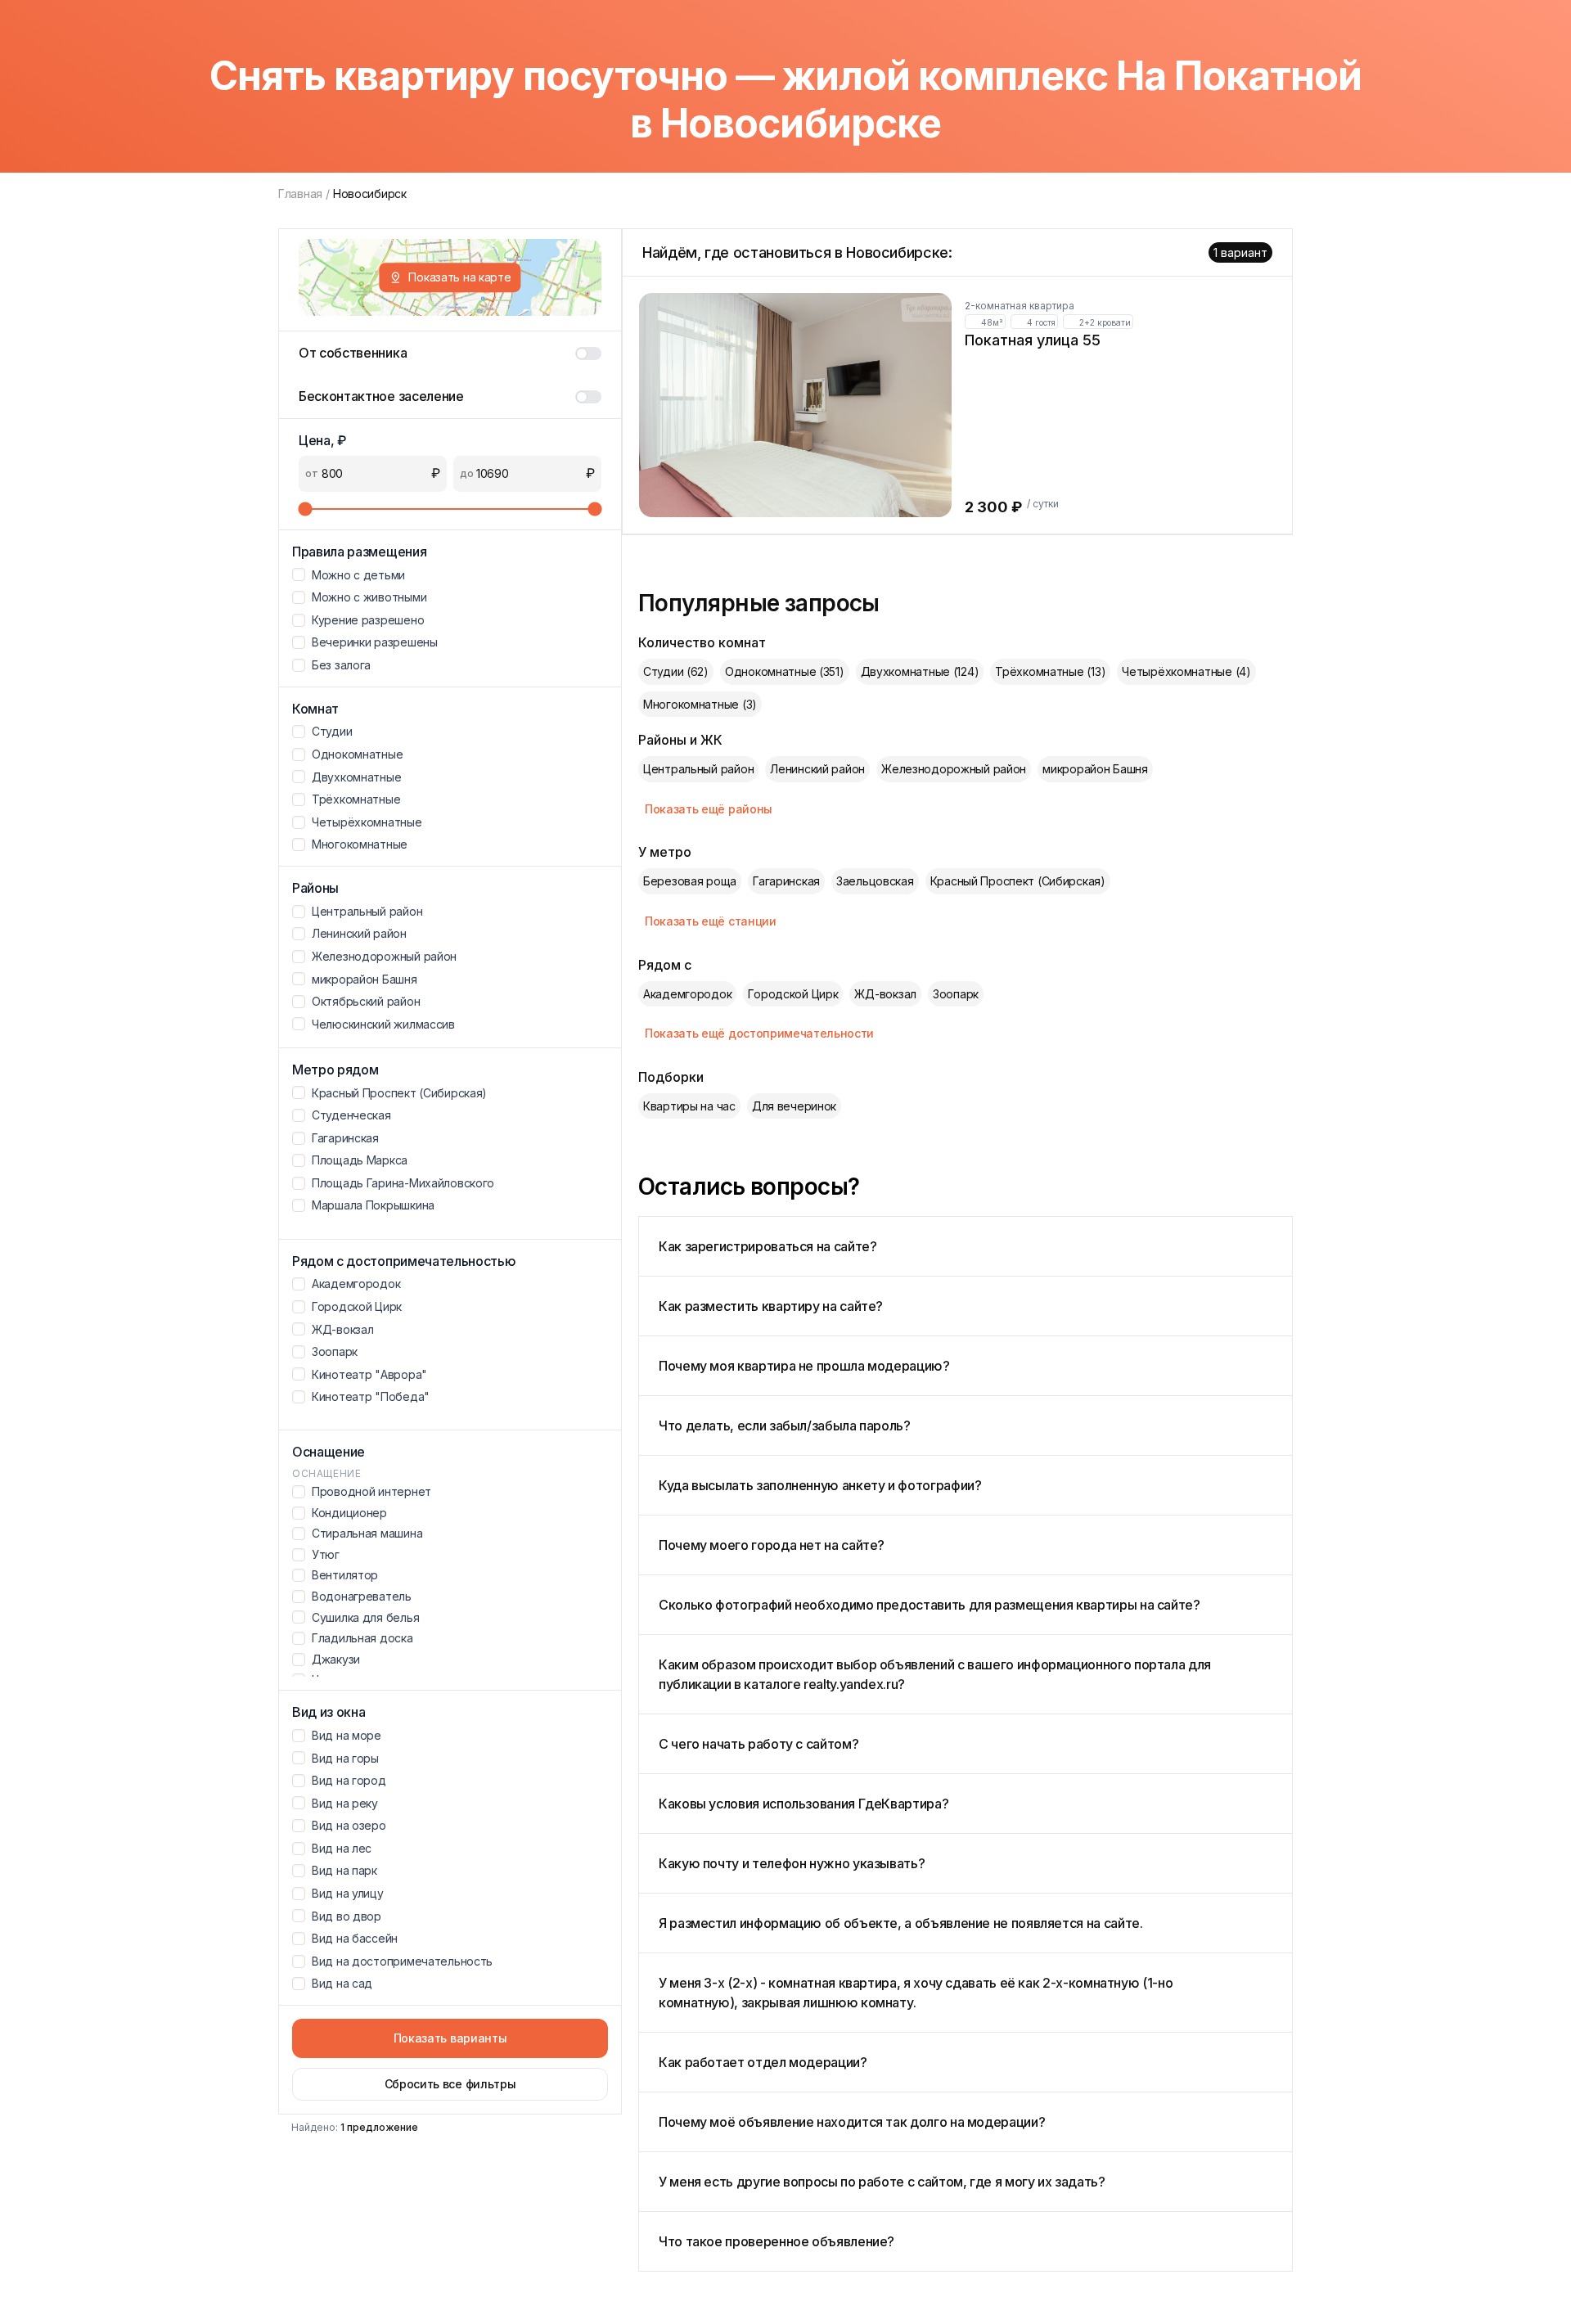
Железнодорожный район (954, 769)
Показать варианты (450, 2038)
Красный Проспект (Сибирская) (1018, 881)
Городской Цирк (793, 994)
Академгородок (687, 994)
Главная (300, 194)
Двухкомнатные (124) (920, 671)
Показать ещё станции (711, 921)
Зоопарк (956, 994)
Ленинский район (817, 769)
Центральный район (698, 769)
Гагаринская (786, 881)
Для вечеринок (794, 1106)
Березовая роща (690, 881)
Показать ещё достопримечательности (759, 1033)
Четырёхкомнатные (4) (1186, 671)
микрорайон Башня (1095, 769)
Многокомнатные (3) (700, 704)
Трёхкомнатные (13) (1050, 671)
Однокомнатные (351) (785, 671)
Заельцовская (875, 881)
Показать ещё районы (709, 809)
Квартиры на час (689, 1106)
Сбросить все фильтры (450, 2084)
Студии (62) (676, 671)
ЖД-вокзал (885, 994)
